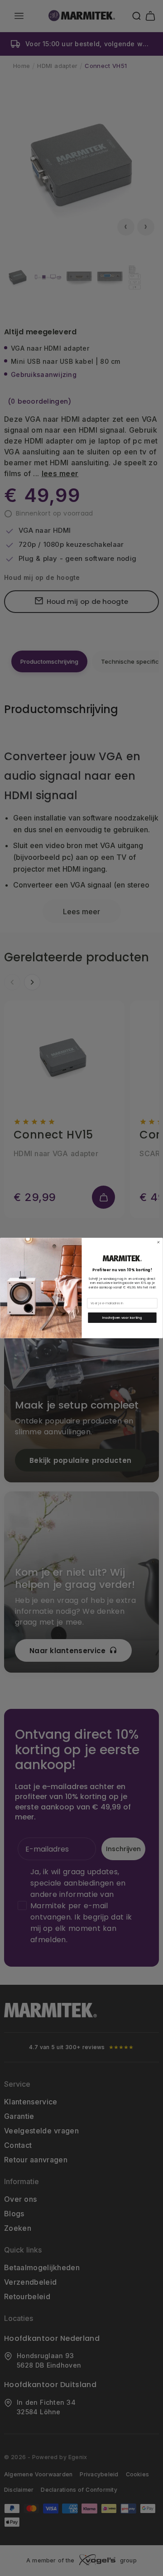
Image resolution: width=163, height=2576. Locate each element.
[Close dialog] (158, 1242)
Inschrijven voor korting (122, 1318)
